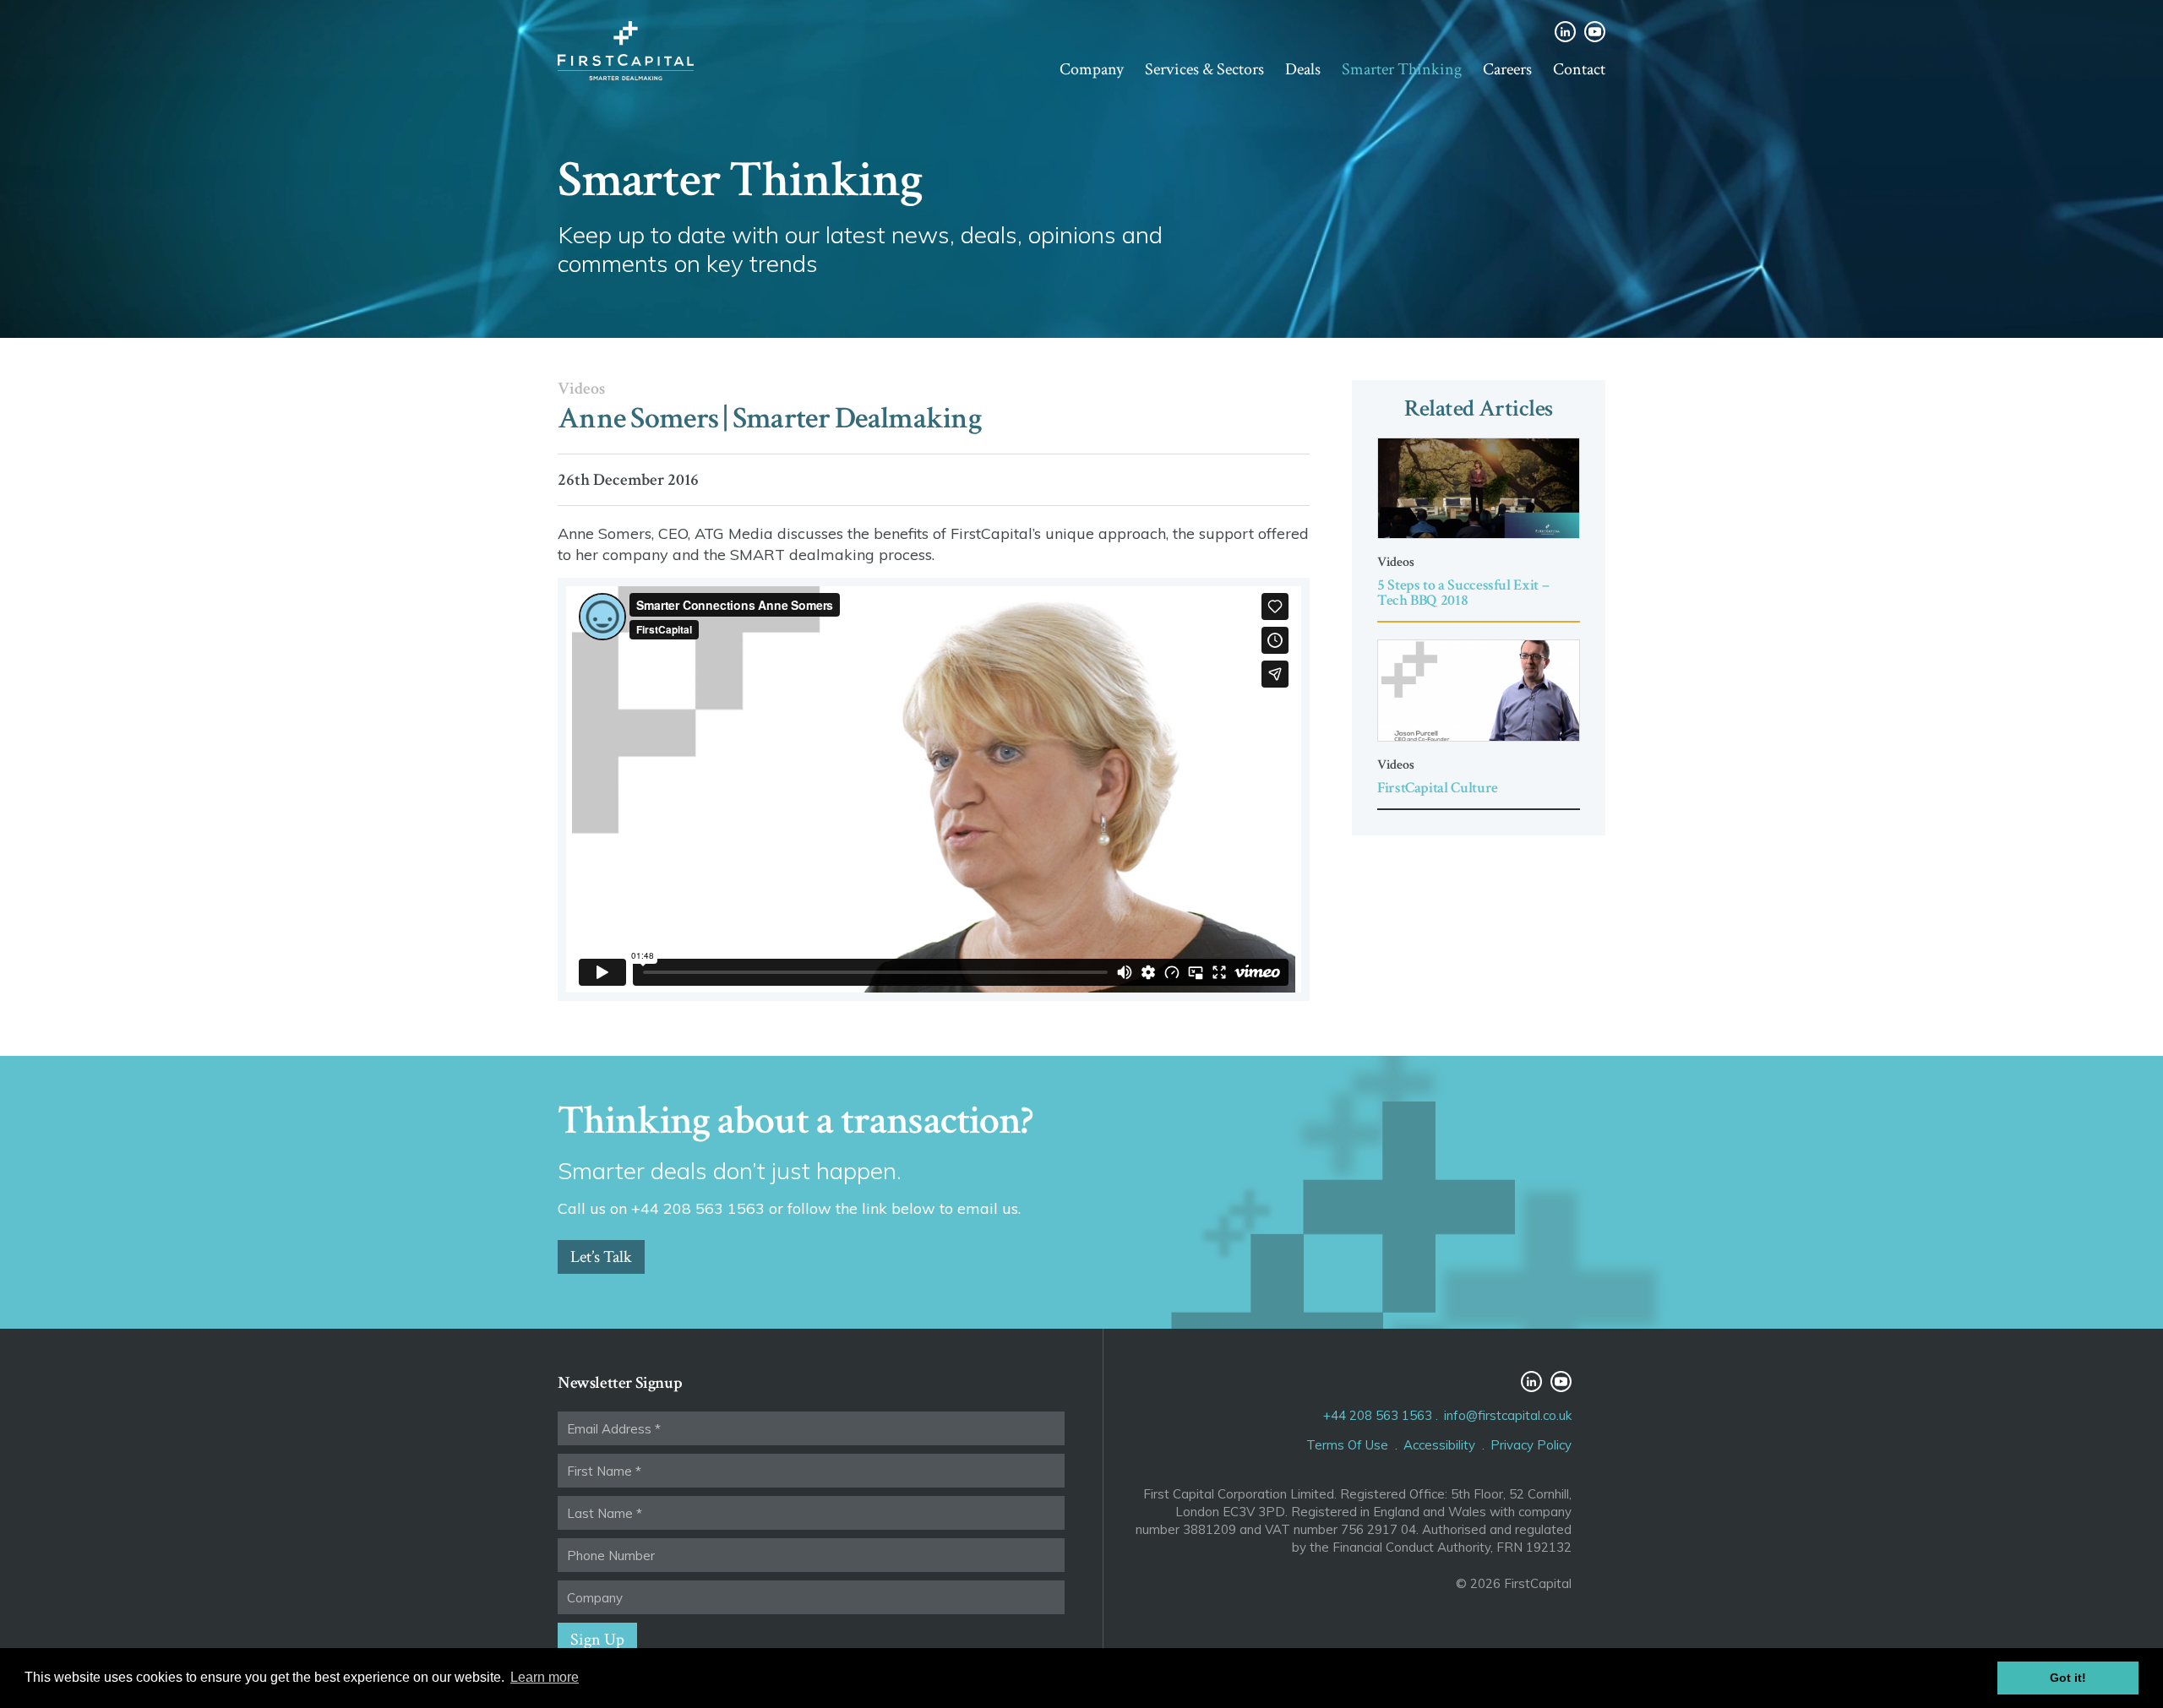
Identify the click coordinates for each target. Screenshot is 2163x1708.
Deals (1303, 69)
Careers (1507, 69)
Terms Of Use (1347, 1445)
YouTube (1595, 32)
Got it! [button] (2068, 1678)
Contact (1579, 69)
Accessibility (1439, 1445)
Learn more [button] (545, 1677)
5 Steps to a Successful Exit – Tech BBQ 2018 (1463, 593)
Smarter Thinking (1402, 69)
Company (1092, 69)
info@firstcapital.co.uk (1508, 1415)
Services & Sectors (1204, 69)
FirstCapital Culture (1438, 788)
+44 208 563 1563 (1378, 1415)
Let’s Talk (601, 1257)
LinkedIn (1565, 32)
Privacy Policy (1531, 1445)
